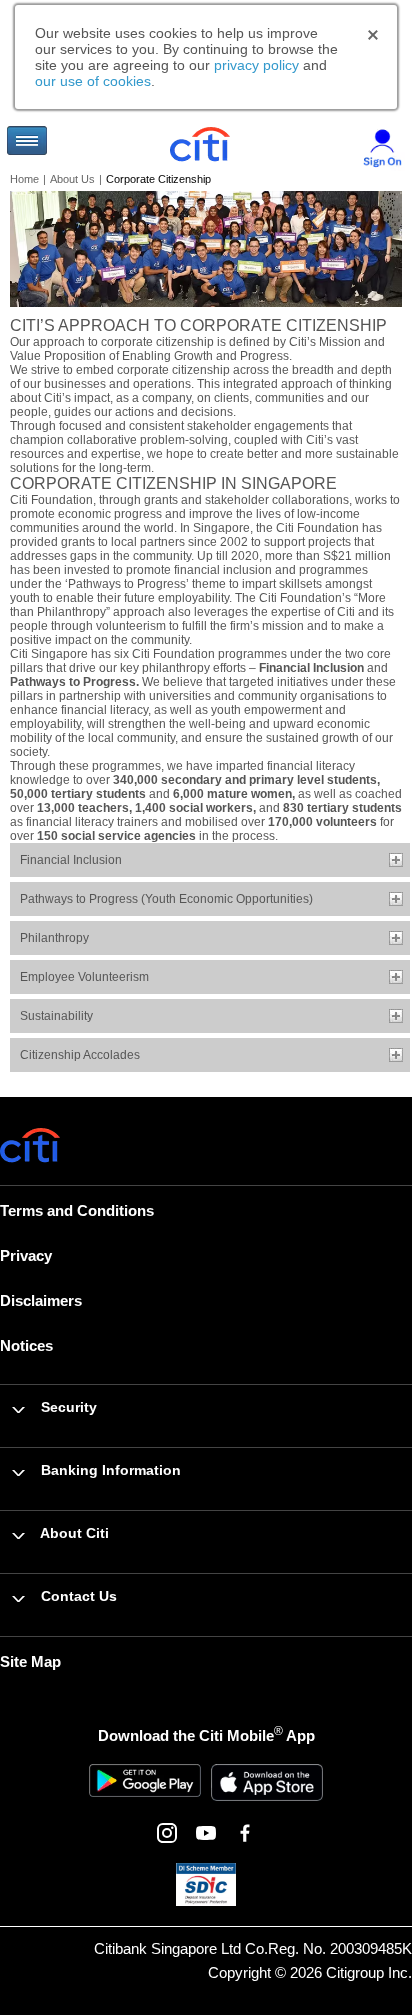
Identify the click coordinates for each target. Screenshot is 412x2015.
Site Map (30, 1661)
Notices (26, 1345)
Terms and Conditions (77, 1210)
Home (24, 179)
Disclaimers (41, 1300)
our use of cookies (93, 81)
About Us (72, 179)
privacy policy (256, 65)
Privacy (26, 1255)
